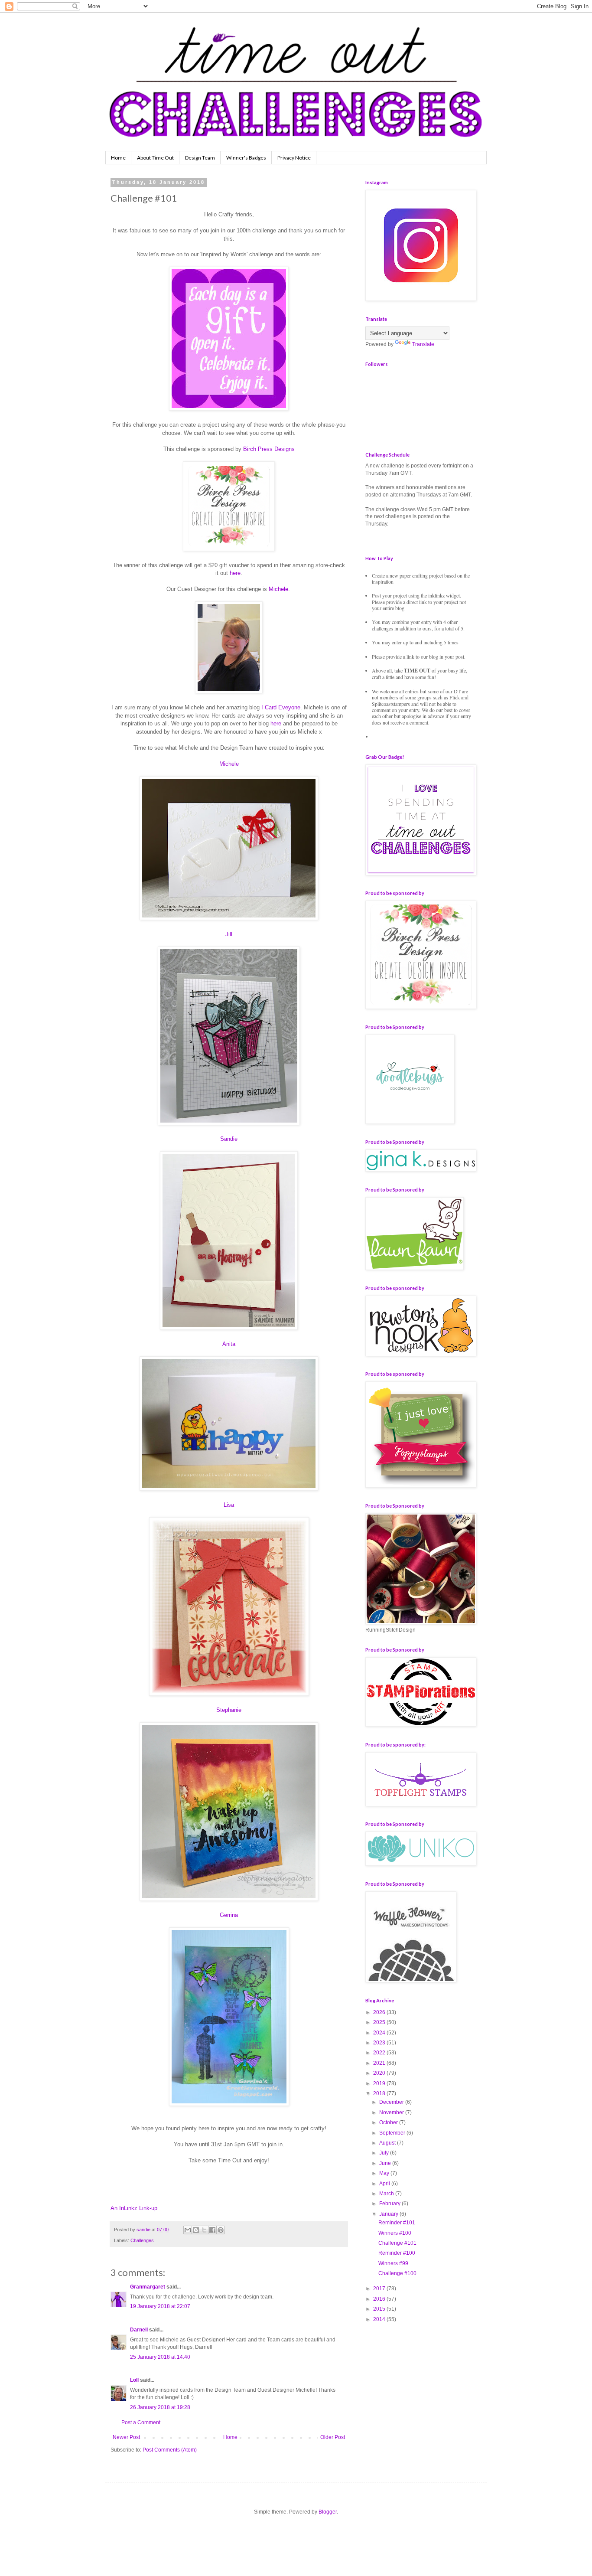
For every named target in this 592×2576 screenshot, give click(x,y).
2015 (380, 2309)
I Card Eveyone (281, 707)
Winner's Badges (246, 158)
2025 (380, 2022)
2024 (380, 2033)
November (392, 2112)
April (385, 2184)
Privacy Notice (294, 158)
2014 (380, 2319)
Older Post (333, 2437)
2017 (380, 2289)
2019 (380, 2083)
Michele (278, 589)
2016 (380, 2299)
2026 (380, 2012)
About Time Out (155, 158)
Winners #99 (393, 2263)
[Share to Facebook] (212, 2230)
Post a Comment (141, 2423)
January (389, 2214)
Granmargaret (148, 2287)
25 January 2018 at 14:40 (160, 2357)
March (387, 2194)
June (386, 2163)
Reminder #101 (397, 2223)
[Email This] (188, 2230)
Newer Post (126, 2437)
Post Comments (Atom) (170, 2450)
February (390, 2204)
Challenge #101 (397, 2243)
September (393, 2133)
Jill (229, 934)
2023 (380, 2043)
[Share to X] (204, 2230)
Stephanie (229, 1710)
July (385, 2153)
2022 (380, 2053)
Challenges (142, 2240)
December (392, 2102)
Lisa (229, 1505)
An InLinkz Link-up (134, 2208)
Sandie (229, 1139)
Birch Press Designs (269, 449)
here (235, 573)
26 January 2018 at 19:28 (160, 2407)
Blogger (328, 2512)
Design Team (200, 158)
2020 (380, 2073)
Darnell (139, 2330)
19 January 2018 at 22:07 (160, 2306)
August (388, 2143)
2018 (380, 2093)
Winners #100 (395, 2233)
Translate (423, 344)
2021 (380, 2063)
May (385, 2173)
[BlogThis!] (196, 2230)
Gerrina (229, 1915)
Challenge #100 (397, 2273)
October (389, 2122)
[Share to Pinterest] (221, 2230)
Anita (229, 1344)
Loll (134, 2380)
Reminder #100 (397, 2253)
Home (118, 158)
